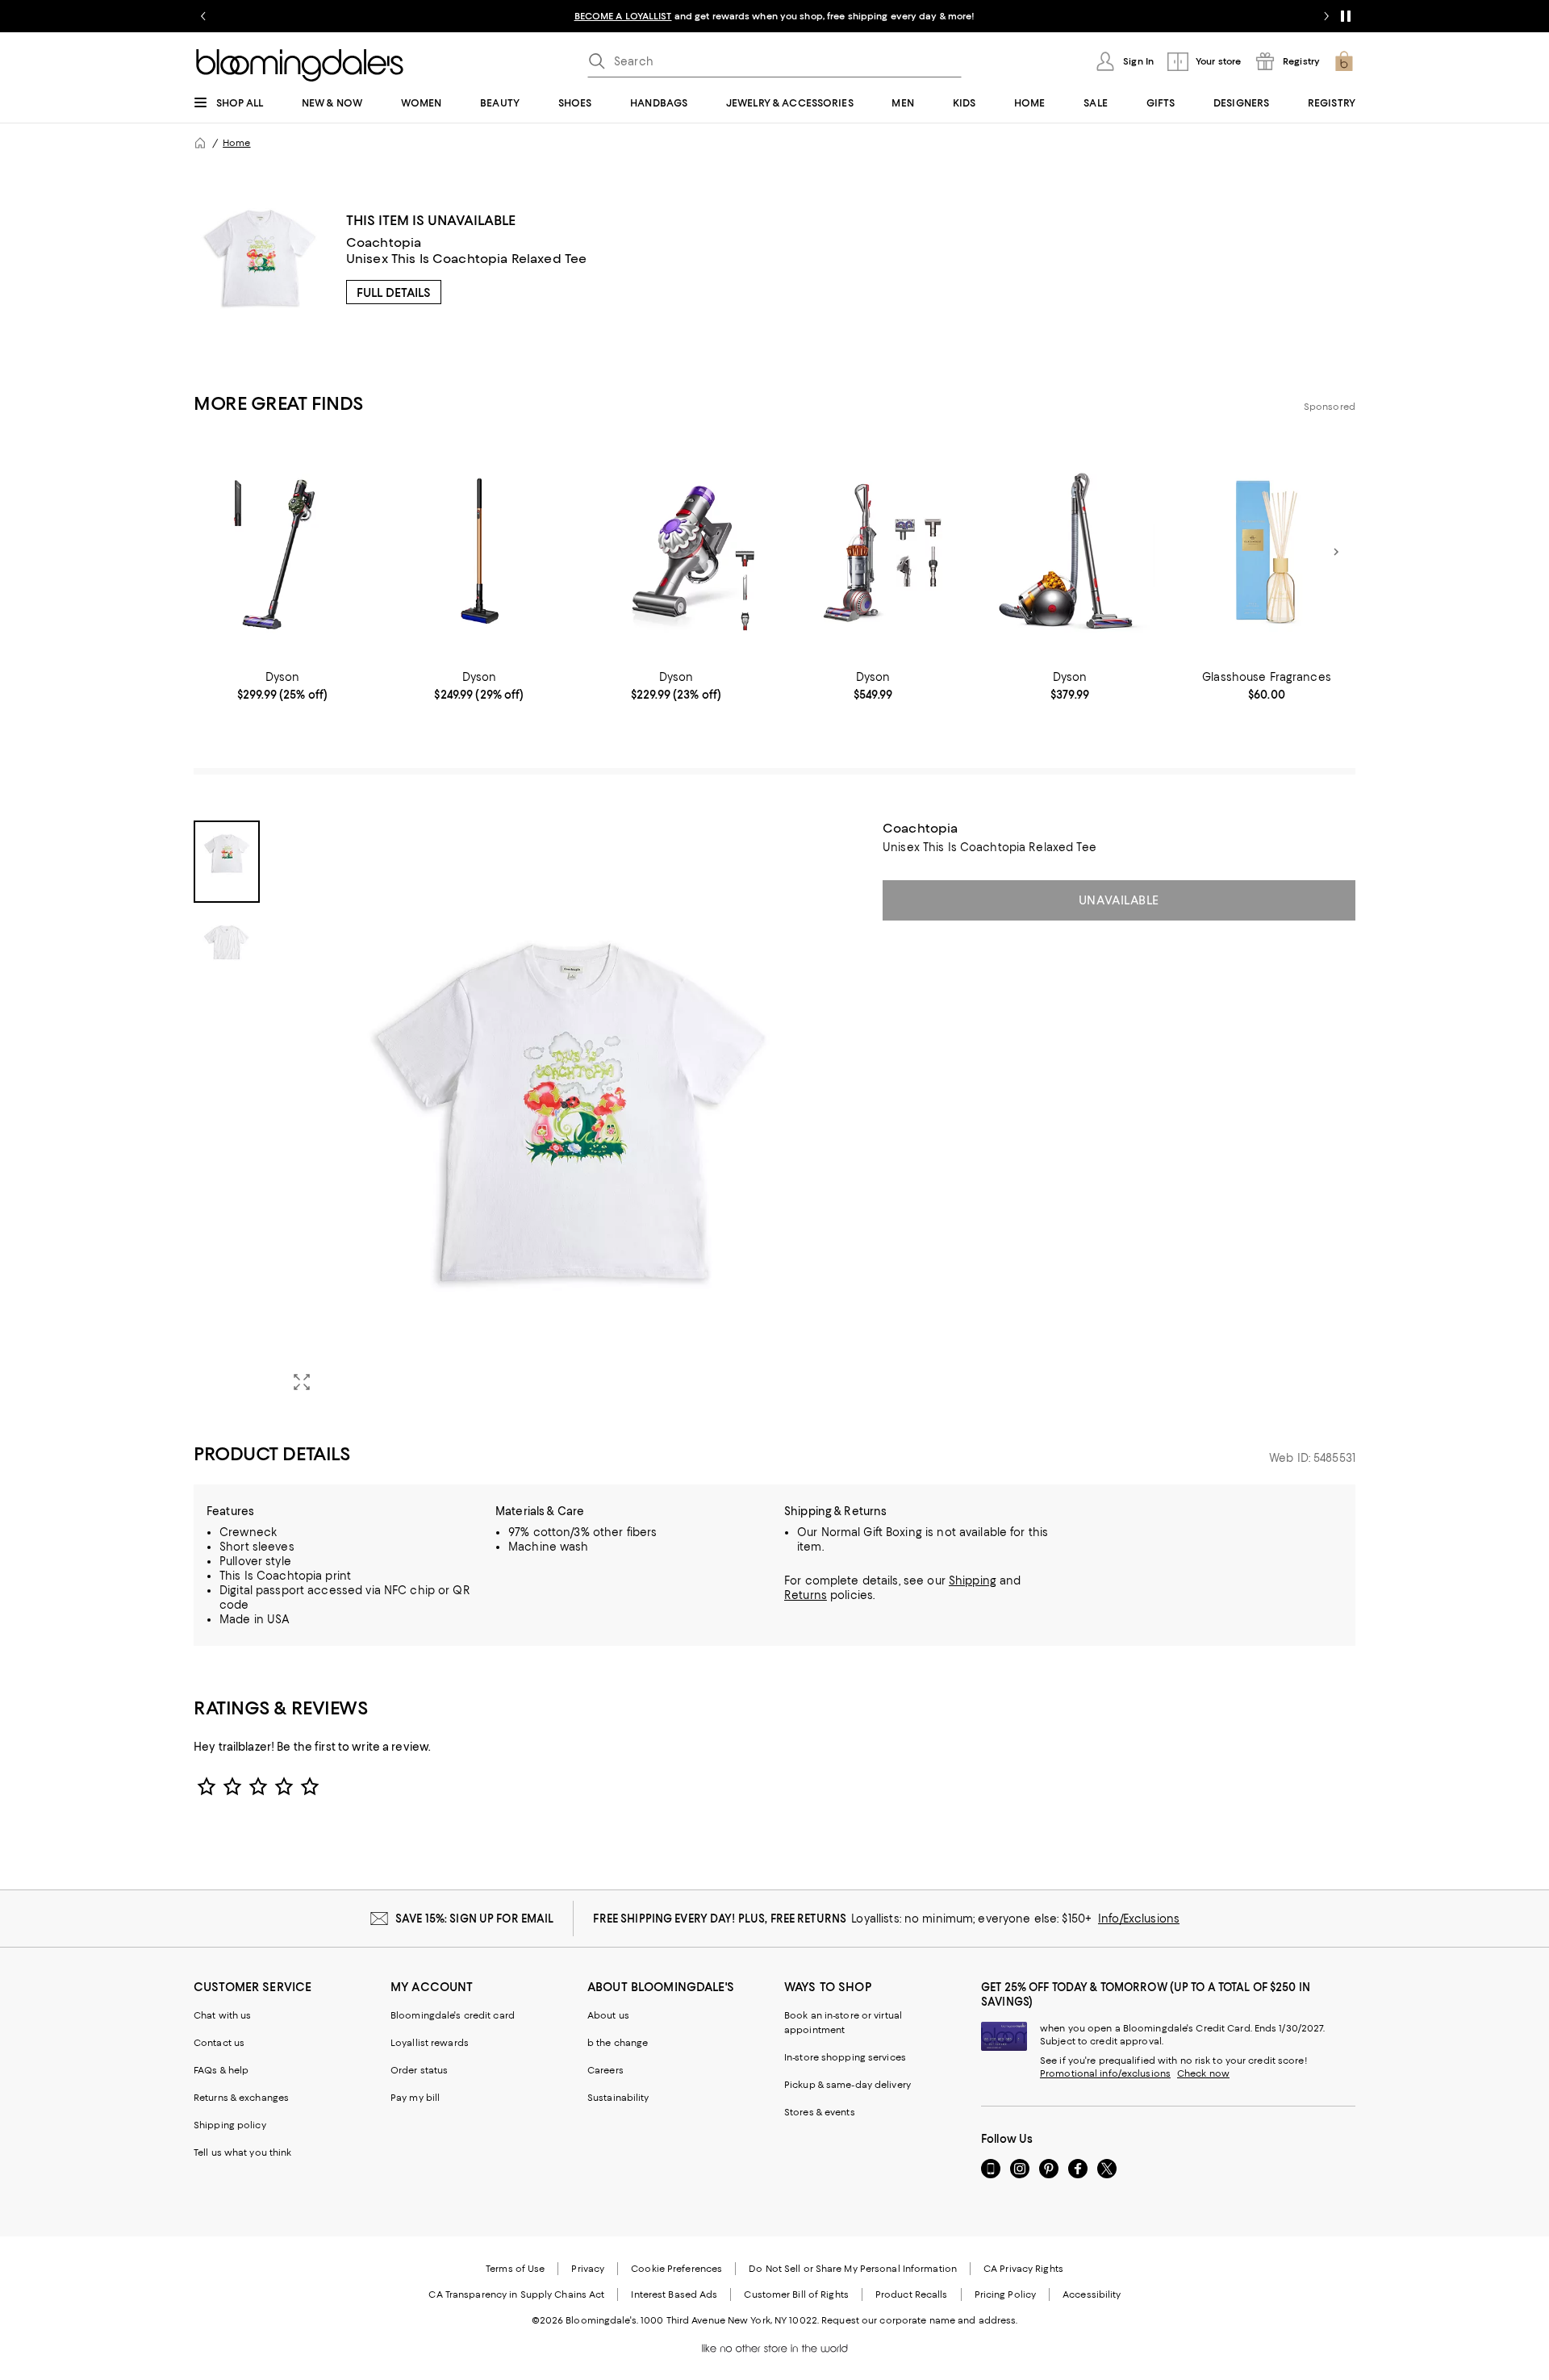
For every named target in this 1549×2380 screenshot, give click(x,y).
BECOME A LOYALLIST (623, 16)
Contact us (219, 2043)
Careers (605, 2070)
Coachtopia (384, 242)
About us (608, 2015)
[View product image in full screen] (302, 1382)
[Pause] (1346, 16)
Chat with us (222, 2015)
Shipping (973, 1580)
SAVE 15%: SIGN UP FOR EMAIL (475, 1919)
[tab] (227, 862)
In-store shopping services (845, 2057)
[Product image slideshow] (571, 1113)
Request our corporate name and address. (919, 2320)
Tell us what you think (242, 2152)
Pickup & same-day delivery (848, 2085)
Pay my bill (415, 2098)
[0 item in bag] (1344, 61)
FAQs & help (221, 2070)
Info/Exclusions (1139, 1919)
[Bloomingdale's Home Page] (300, 65)
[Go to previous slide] (203, 16)
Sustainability (618, 2098)
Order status (419, 2070)
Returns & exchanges (241, 2098)
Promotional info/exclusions (1105, 2073)
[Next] (1336, 552)
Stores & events (820, 2112)
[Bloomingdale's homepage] (200, 143)
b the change (618, 2043)
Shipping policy (230, 2125)
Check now (1203, 2073)
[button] (528, 1113)
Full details (394, 293)
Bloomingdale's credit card (453, 2015)
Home (236, 143)
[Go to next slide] (1326, 16)
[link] (282, 686)
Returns (806, 1595)
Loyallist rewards (430, 2043)
